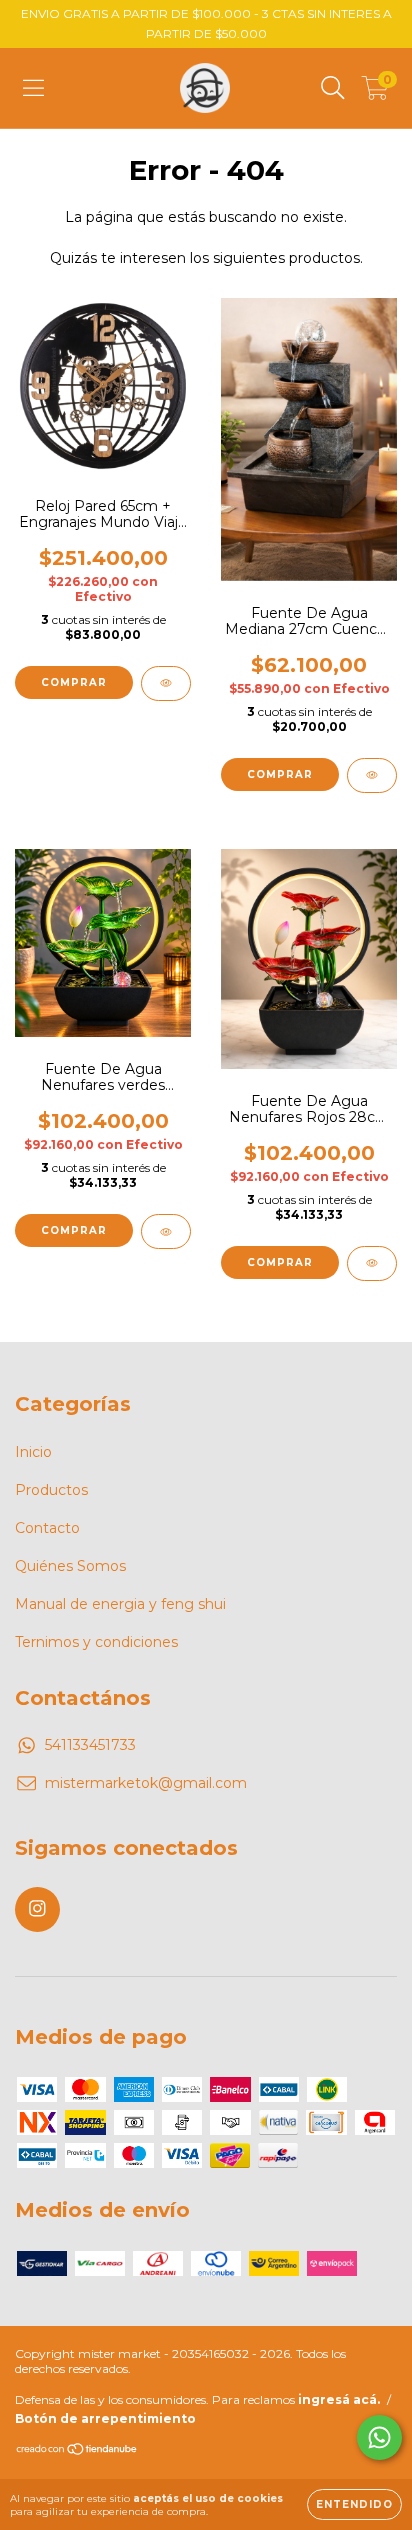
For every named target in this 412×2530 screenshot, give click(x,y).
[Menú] (33, 88)
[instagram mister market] (37, 1909)
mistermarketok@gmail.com (146, 1783)
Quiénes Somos (70, 1566)
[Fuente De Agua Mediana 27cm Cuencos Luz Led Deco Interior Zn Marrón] (372, 775)
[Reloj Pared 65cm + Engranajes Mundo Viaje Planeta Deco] (166, 683)
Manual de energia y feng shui (120, 1604)
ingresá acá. (339, 2399)
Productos (51, 1490)
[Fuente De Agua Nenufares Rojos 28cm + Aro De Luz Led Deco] (372, 1263)
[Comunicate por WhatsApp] (379, 2437)
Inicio (33, 1452)
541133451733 (90, 1745)
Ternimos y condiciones (96, 1642)
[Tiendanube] (77, 2451)
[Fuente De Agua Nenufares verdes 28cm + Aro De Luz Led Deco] (166, 1231)
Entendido (354, 2504)
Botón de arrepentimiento (105, 2418)
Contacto (47, 1528)
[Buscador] (333, 88)
